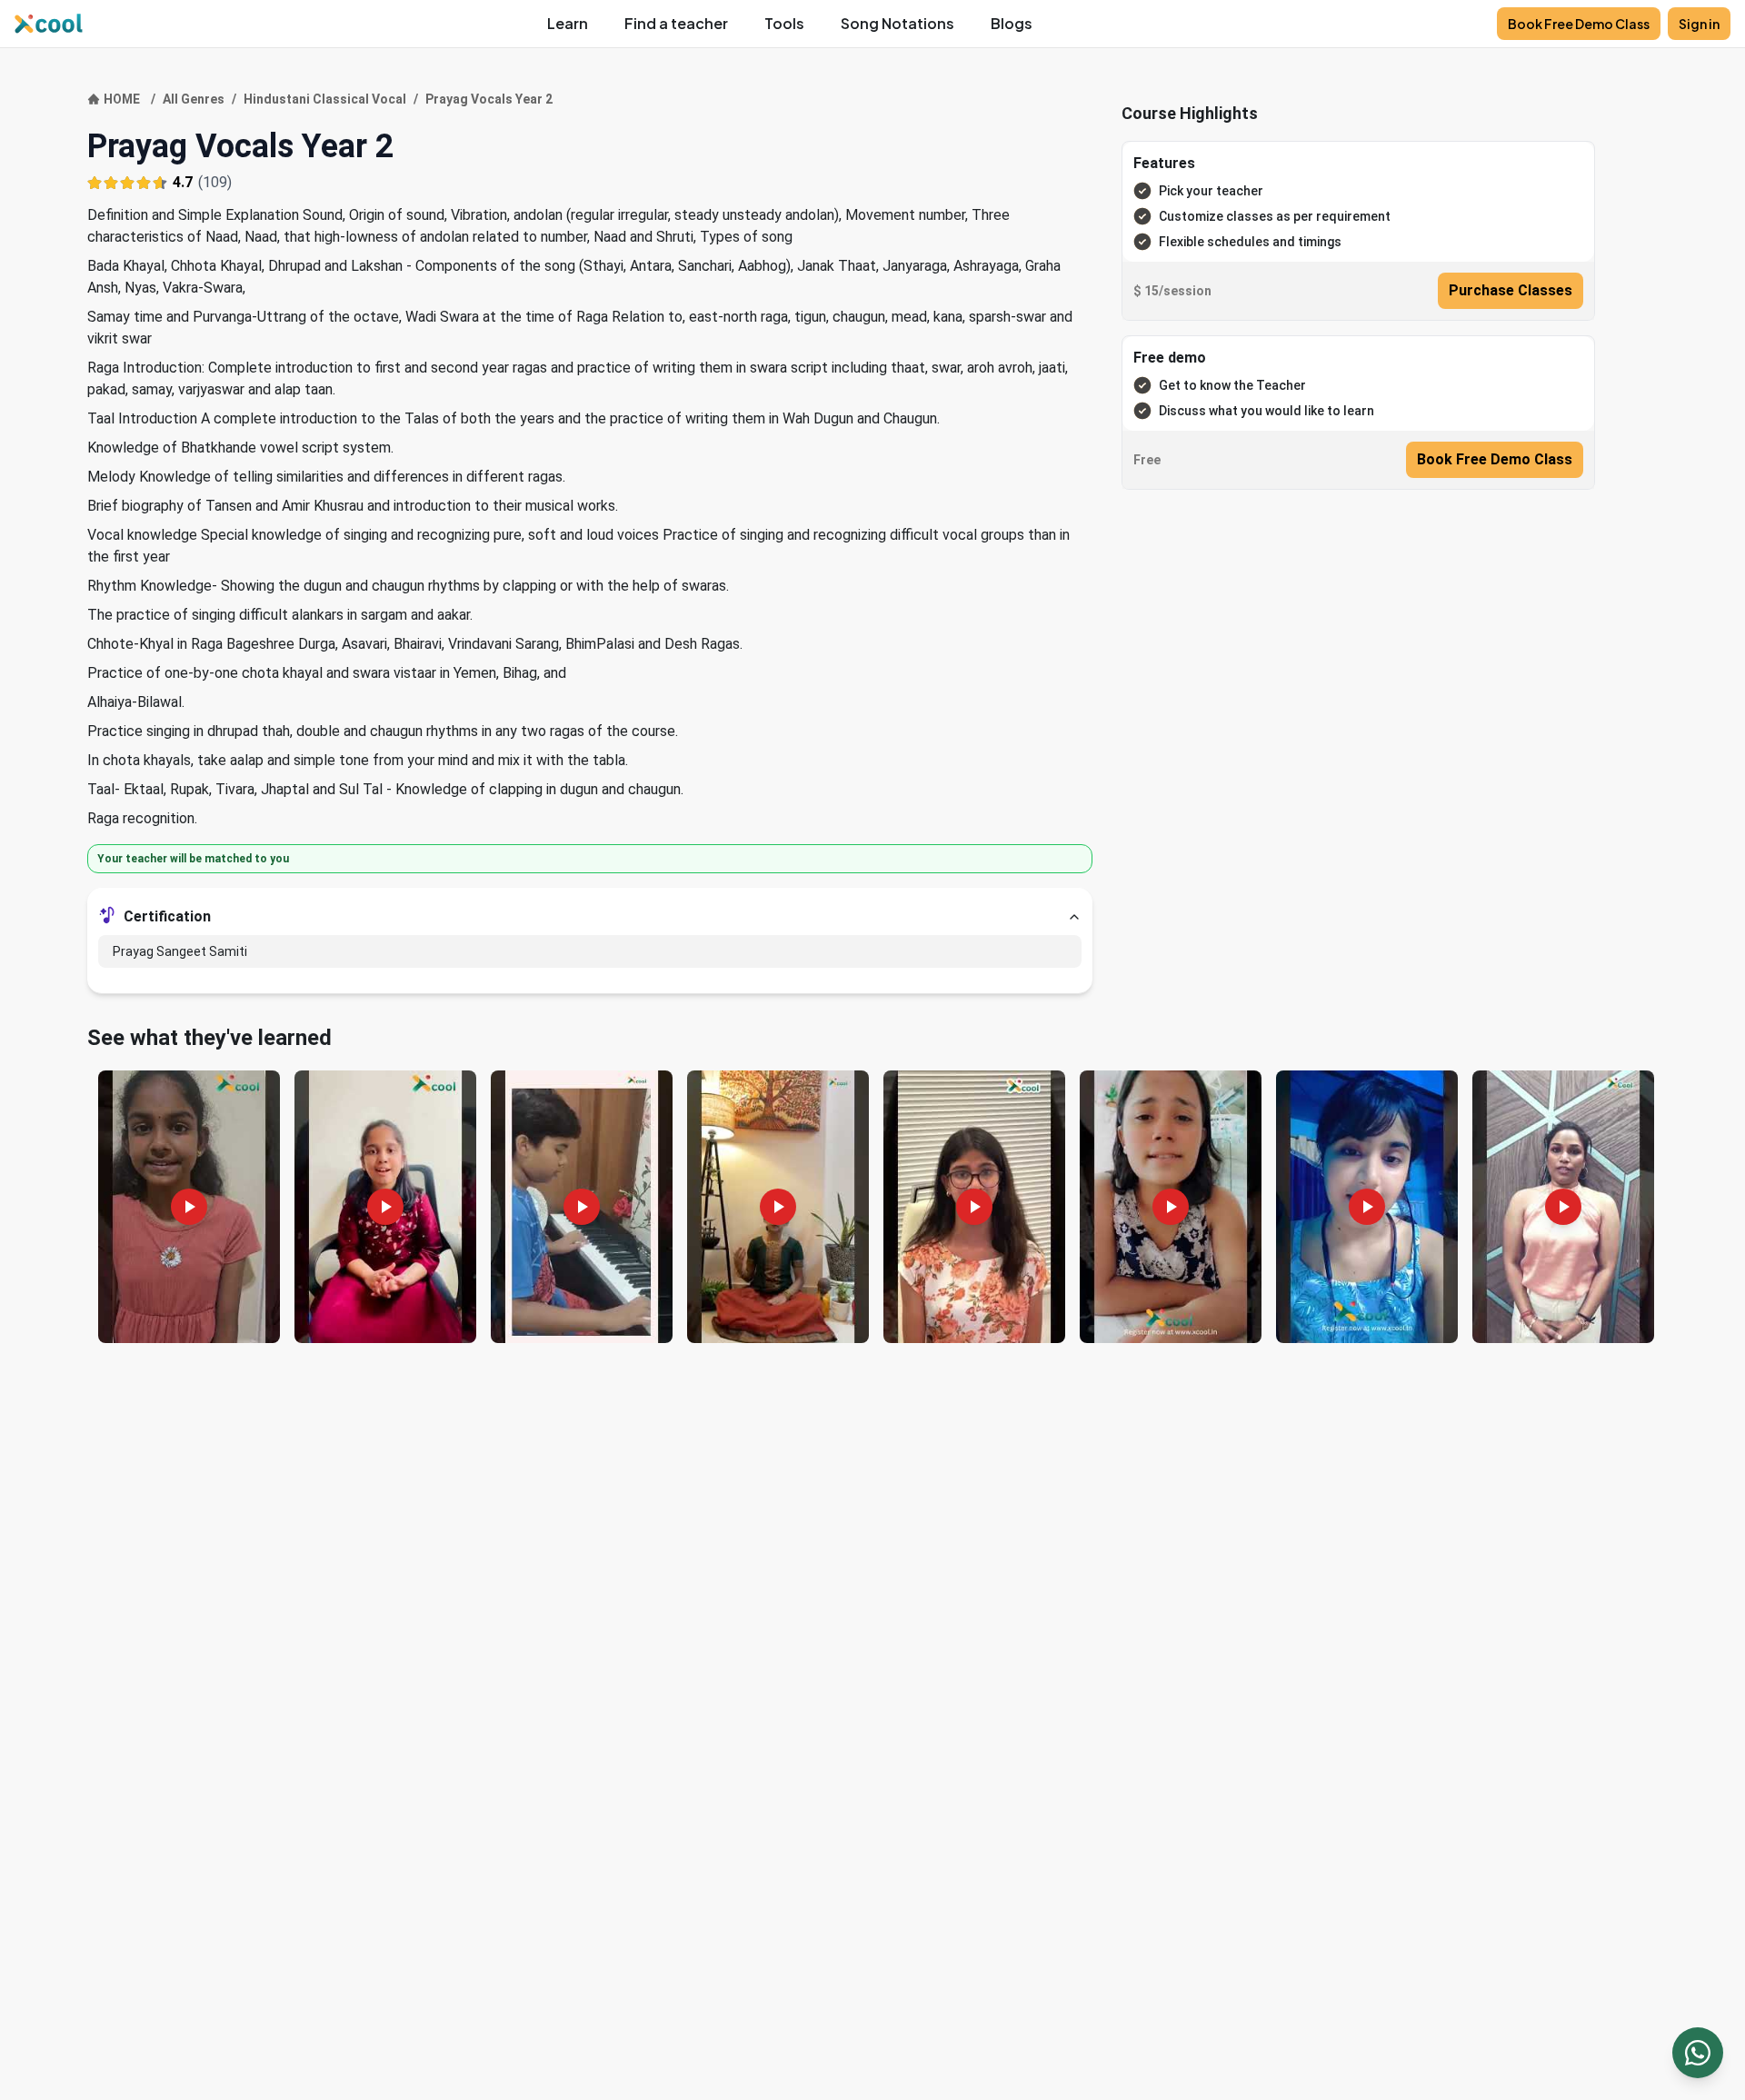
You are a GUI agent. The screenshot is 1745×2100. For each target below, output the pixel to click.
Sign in (1699, 24)
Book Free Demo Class (1579, 24)
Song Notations (897, 23)
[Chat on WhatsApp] (1698, 2053)
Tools (784, 23)
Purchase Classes (1511, 290)
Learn (568, 23)
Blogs (1012, 23)
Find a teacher (676, 23)
